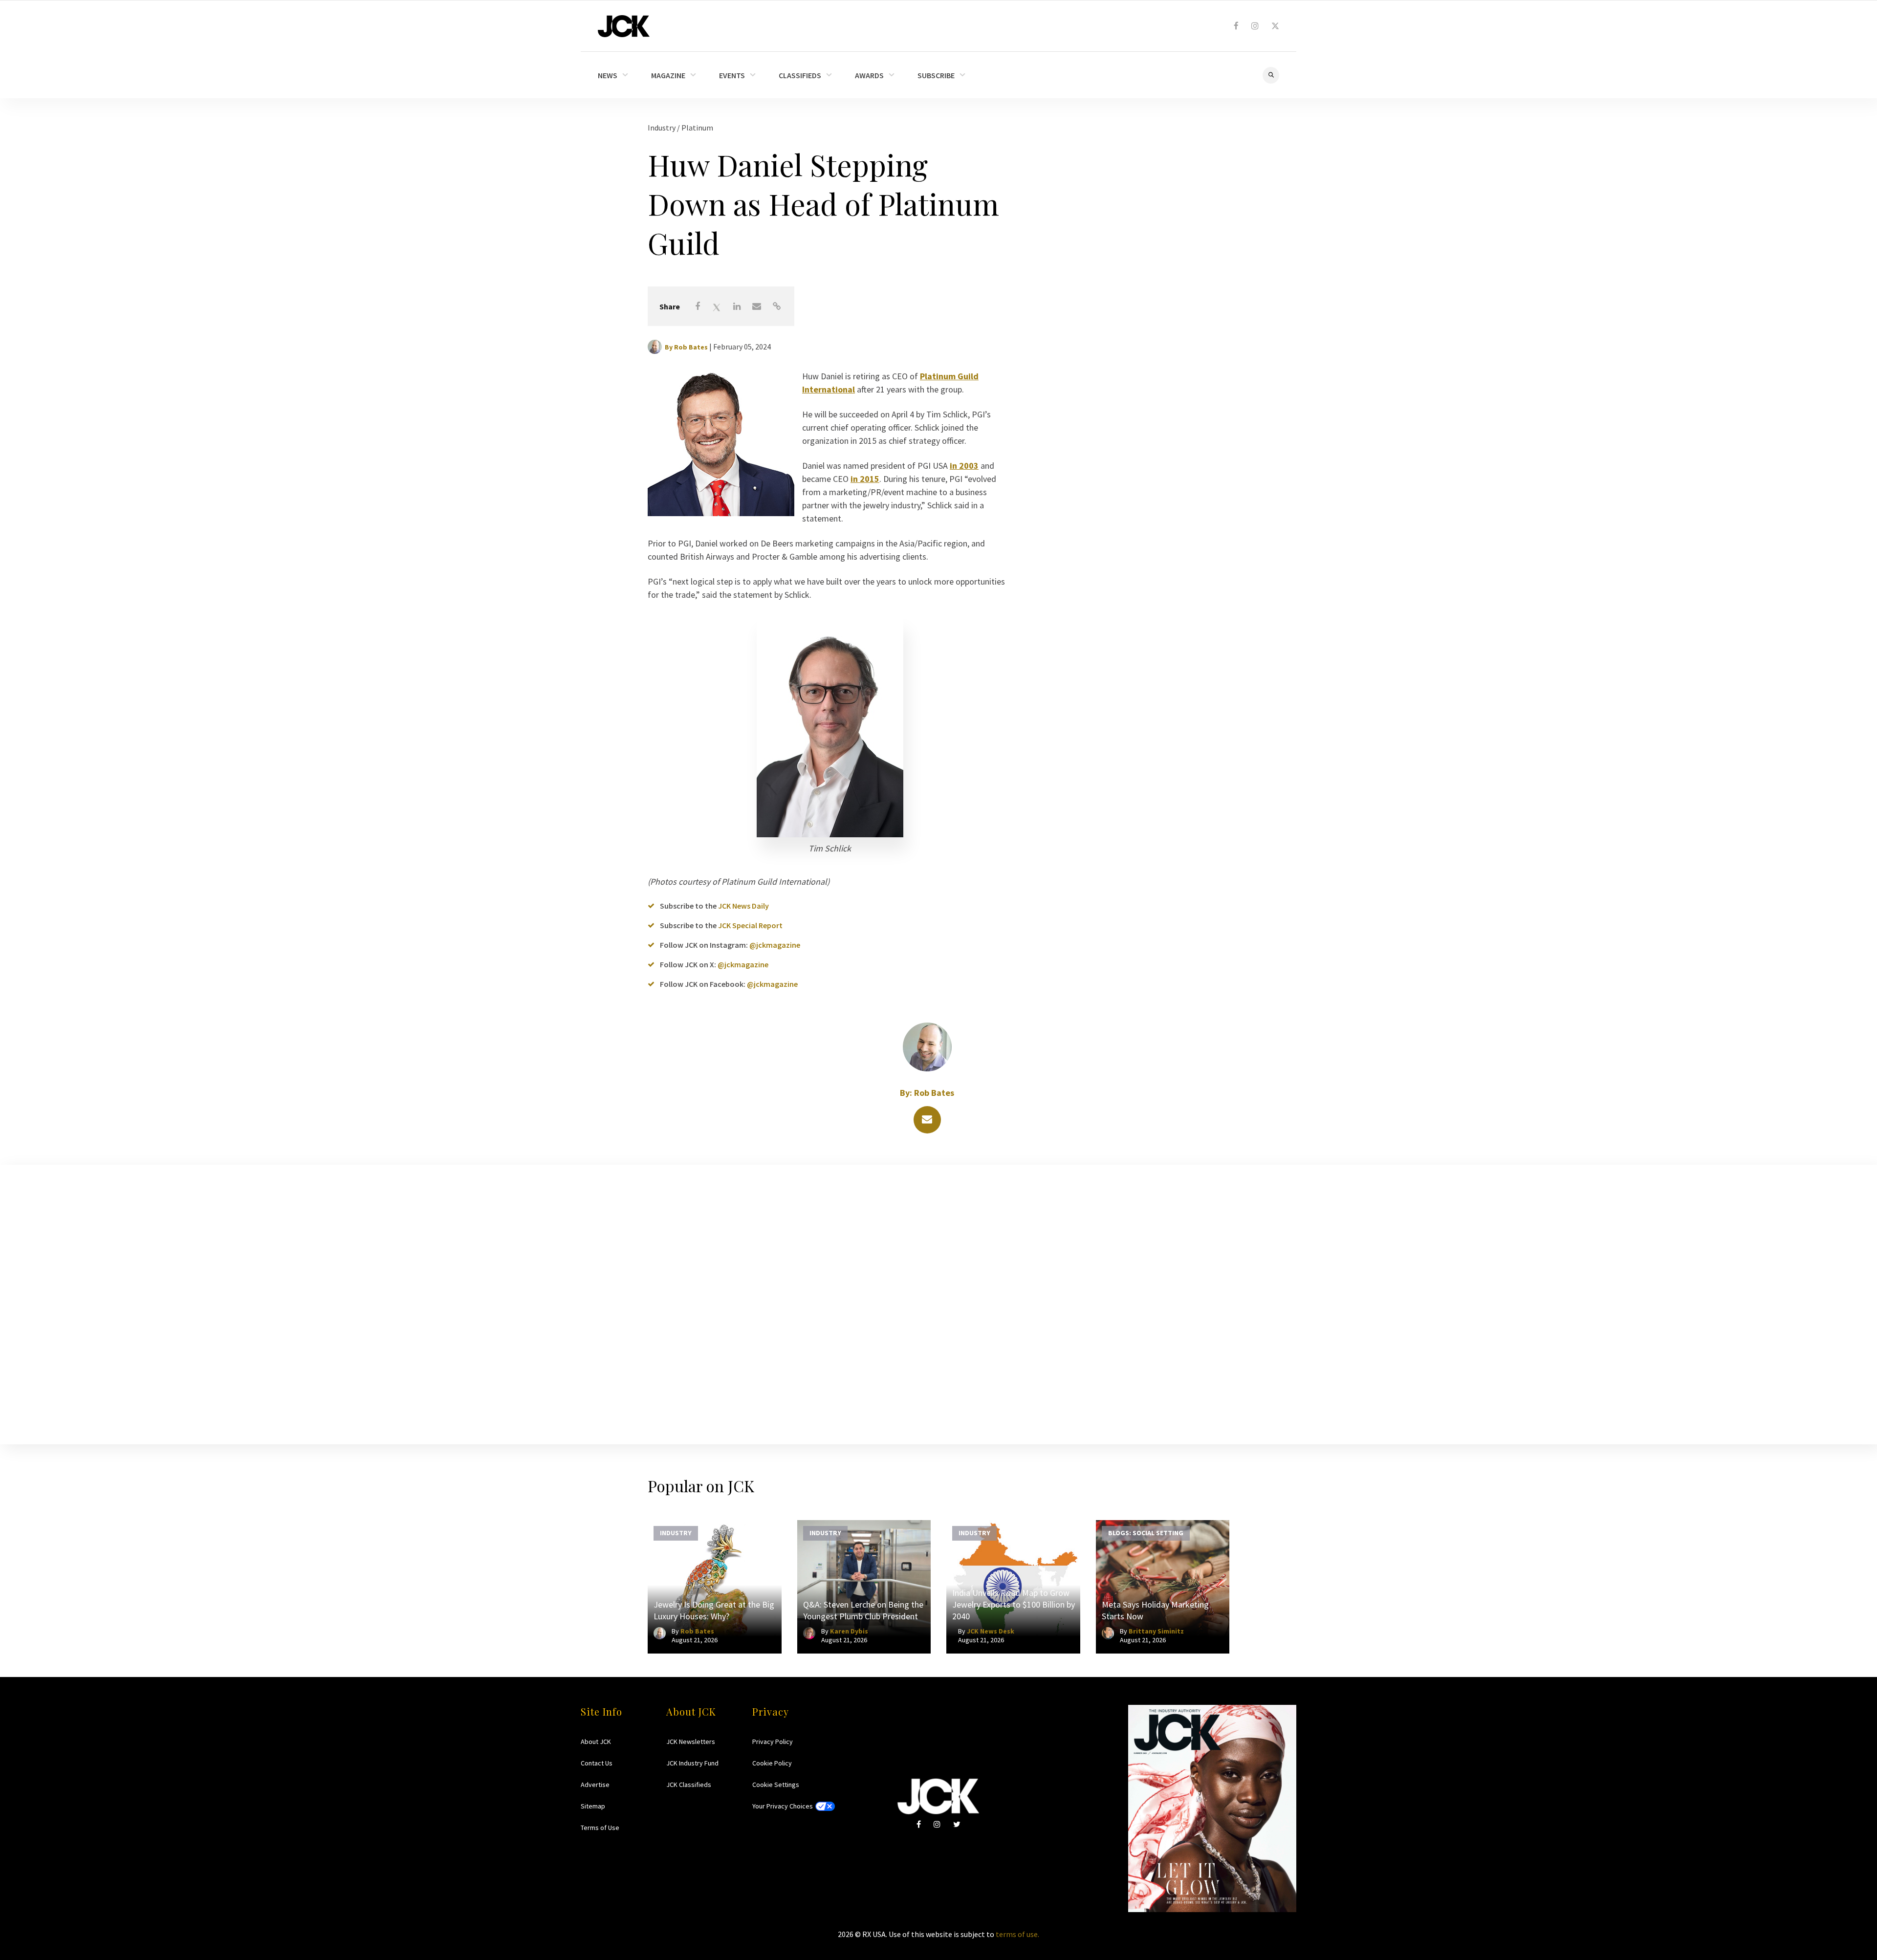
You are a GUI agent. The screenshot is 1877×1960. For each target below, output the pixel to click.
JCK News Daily (743, 906)
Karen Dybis (849, 1631)
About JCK (596, 1742)
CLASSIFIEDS (800, 75)
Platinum (697, 128)
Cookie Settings (776, 1785)
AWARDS (869, 75)
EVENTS (732, 75)
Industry (662, 128)
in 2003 (964, 466)
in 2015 (865, 479)
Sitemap (593, 1806)
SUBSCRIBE (936, 75)
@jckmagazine (775, 945)
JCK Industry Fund (692, 1763)
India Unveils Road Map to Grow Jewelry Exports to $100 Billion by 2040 (1014, 1604)
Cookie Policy (772, 1763)
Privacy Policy (773, 1742)
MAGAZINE (668, 75)
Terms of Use (600, 1828)
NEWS (608, 75)
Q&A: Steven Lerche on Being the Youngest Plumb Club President (863, 1610)
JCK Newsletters (691, 1742)
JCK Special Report (750, 925)
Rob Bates (691, 347)
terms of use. (1017, 1934)
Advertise (595, 1785)
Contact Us (597, 1763)
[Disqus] (938, 1303)
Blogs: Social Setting (1146, 1533)
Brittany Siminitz (1156, 1631)
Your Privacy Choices (783, 1806)
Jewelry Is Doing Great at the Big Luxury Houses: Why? (714, 1610)
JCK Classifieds (689, 1785)
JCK (624, 26)
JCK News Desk (991, 1631)
